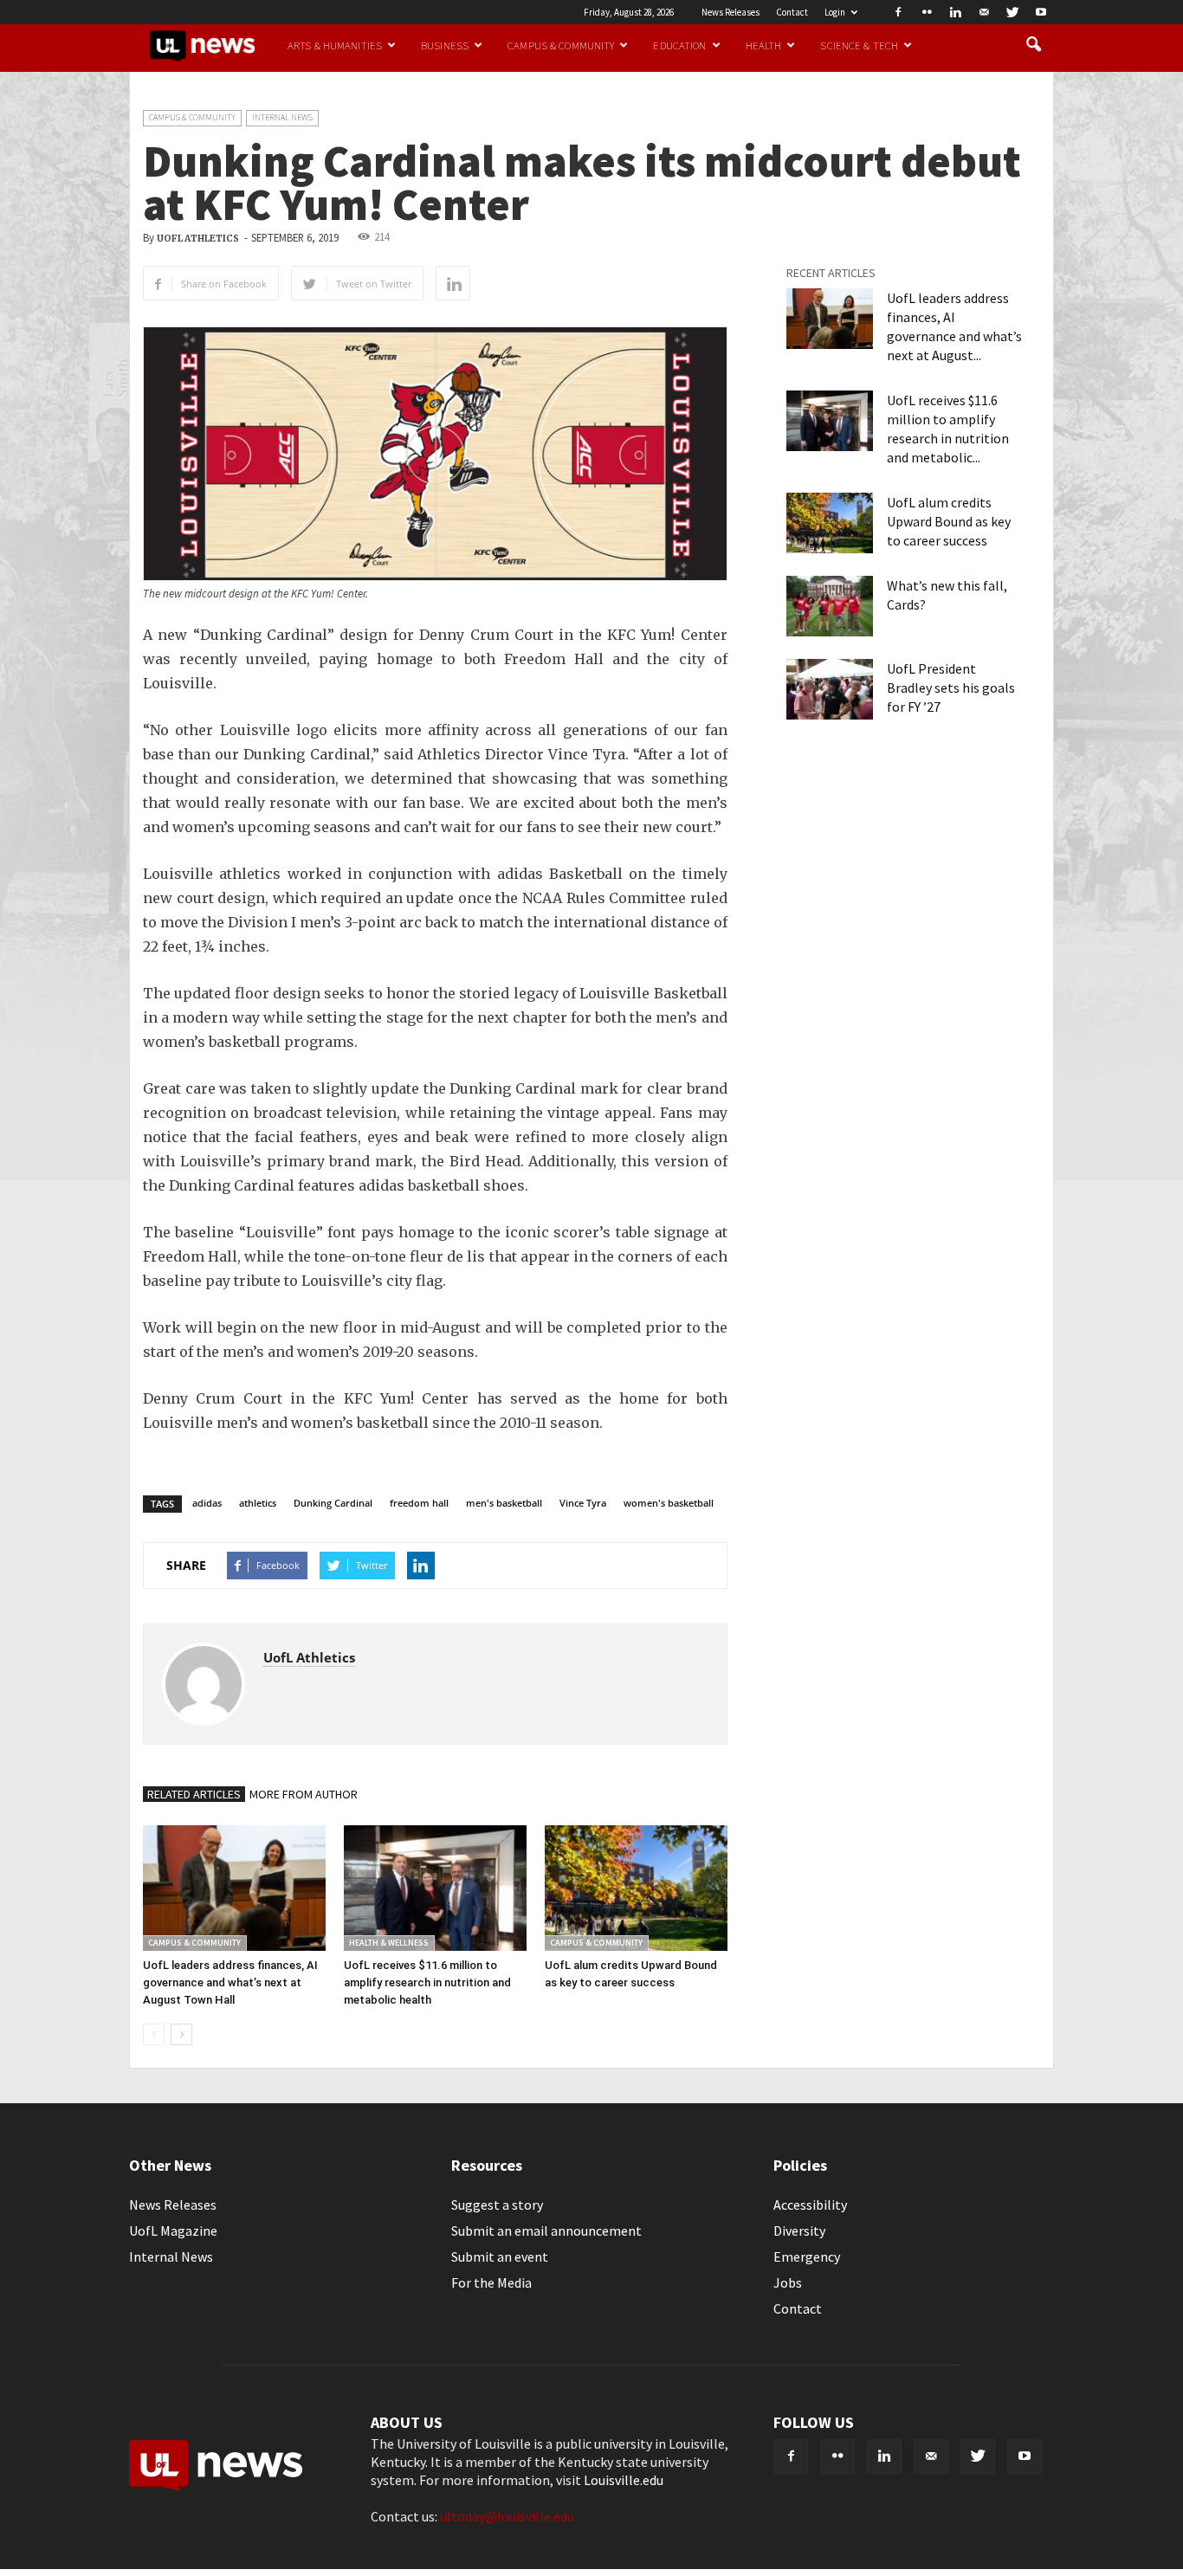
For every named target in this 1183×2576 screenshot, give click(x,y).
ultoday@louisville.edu (507, 2516)
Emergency (807, 2256)
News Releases (730, 12)
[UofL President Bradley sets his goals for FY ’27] (830, 689)
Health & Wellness (389, 1943)
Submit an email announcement (546, 2231)
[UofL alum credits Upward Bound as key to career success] (636, 1888)
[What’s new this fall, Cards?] (830, 606)
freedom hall (419, 1503)
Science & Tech (859, 45)
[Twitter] (1012, 12)
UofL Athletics (198, 239)
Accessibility (810, 2205)
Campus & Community (561, 45)
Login (835, 12)
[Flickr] (927, 12)
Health (764, 45)
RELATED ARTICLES (194, 1794)
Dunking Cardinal (333, 1503)
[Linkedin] (955, 12)
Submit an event (500, 2256)
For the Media (491, 2282)
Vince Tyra (583, 1503)
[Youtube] (1041, 12)
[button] (1033, 45)
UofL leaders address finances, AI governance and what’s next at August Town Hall (230, 1982)
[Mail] (984, 12)
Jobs (788, 2282)
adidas (207, 1503)
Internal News (282, 117)
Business (445, 45)
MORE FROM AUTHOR (304, 1794)
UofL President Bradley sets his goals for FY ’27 (951, 688)
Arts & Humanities (335, 45)
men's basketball (504, 1503)
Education (679, 45)
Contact (792, 12)
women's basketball (669, 1503)
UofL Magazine (173, 2231)
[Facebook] (898, 12)
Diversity (799, 2231)
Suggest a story (497, 2205)
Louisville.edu (624, 2480)
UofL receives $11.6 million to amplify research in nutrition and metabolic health (427, 1982)
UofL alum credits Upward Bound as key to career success (949, 521)
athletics (258, 1503)
